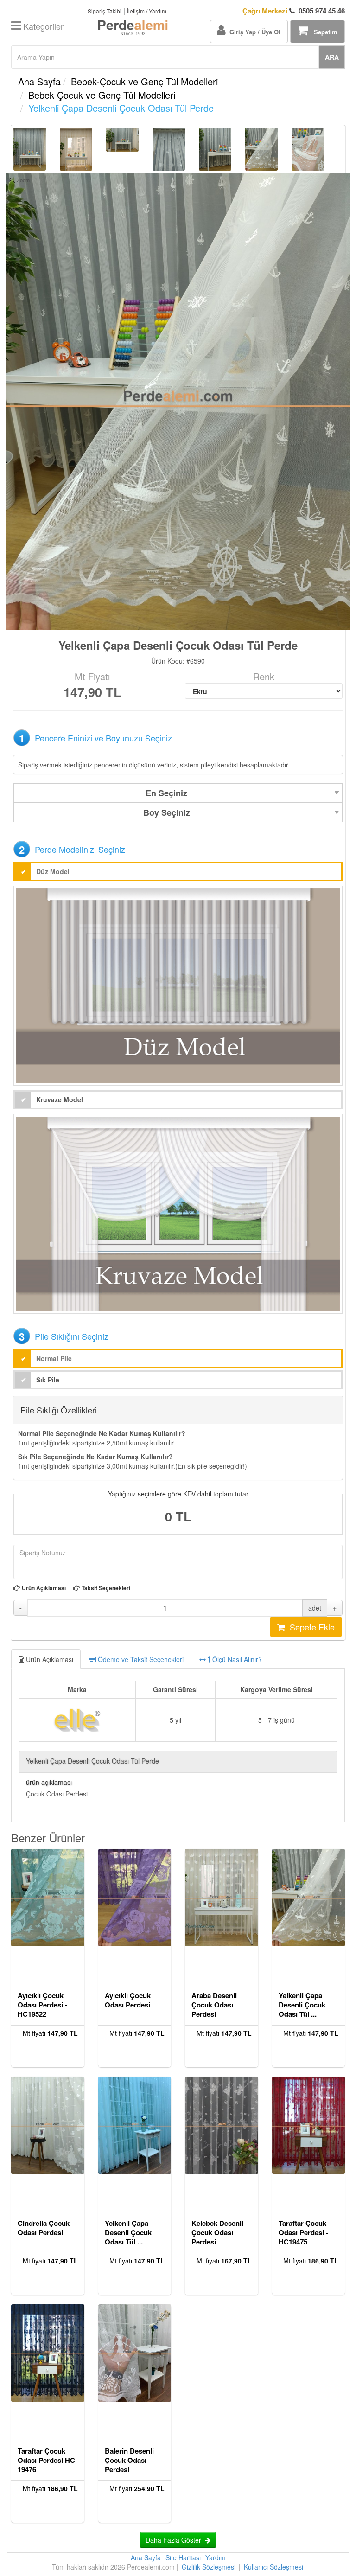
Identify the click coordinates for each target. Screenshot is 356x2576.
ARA (332, 57)
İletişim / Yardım (147, 11)
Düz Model (53, 871)
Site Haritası (183, 2557)
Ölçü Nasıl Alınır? (236, 1659)
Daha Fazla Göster (175, 2540)
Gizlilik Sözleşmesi (209, 2567)
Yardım (216, 2557)
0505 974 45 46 (294, 11)
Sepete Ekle (310, 1627)
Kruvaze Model (60, 1099)
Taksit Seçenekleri (106, 1588)
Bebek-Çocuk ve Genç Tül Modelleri (144, 81)
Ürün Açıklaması (44, 1588)
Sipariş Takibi (105, 11)
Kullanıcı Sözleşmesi (273, 2567)
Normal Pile (54, 1358)
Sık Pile (48, 1380)
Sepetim (323, 32)
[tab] (178, 1659)
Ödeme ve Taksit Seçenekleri (140, 1659)
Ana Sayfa (39, 81)
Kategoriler (42, 26)
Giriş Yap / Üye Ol (253, 32)
